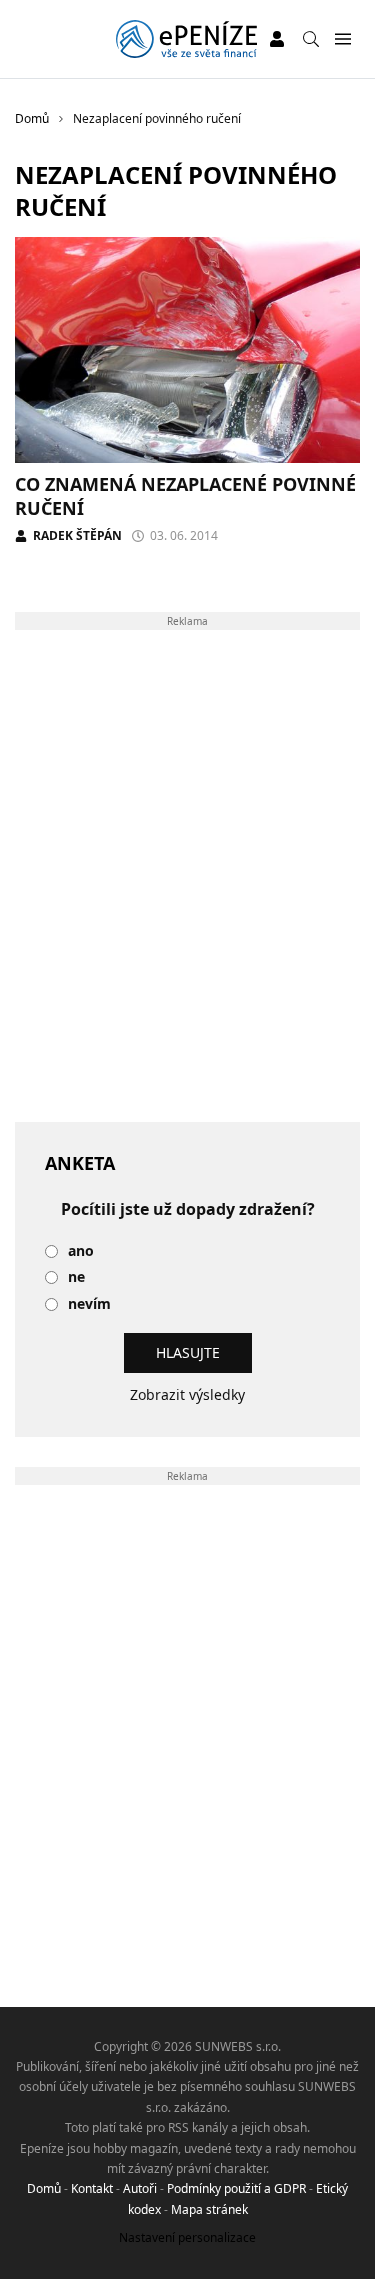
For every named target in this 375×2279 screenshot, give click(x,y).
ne (76, 1277)
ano (81, 1251)
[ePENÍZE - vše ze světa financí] (186, 39)
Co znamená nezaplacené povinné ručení (185, 495)
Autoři (140, 2188)
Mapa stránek (209, 2209)
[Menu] (342, 39)
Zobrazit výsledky (187, 1394)
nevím (89, 1304)
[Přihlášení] (277, 39)
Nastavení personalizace (187, 2237)
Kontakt (92, 2188)
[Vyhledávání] (311, 39)
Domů (44, 2188)
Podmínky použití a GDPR (236, 2188)
